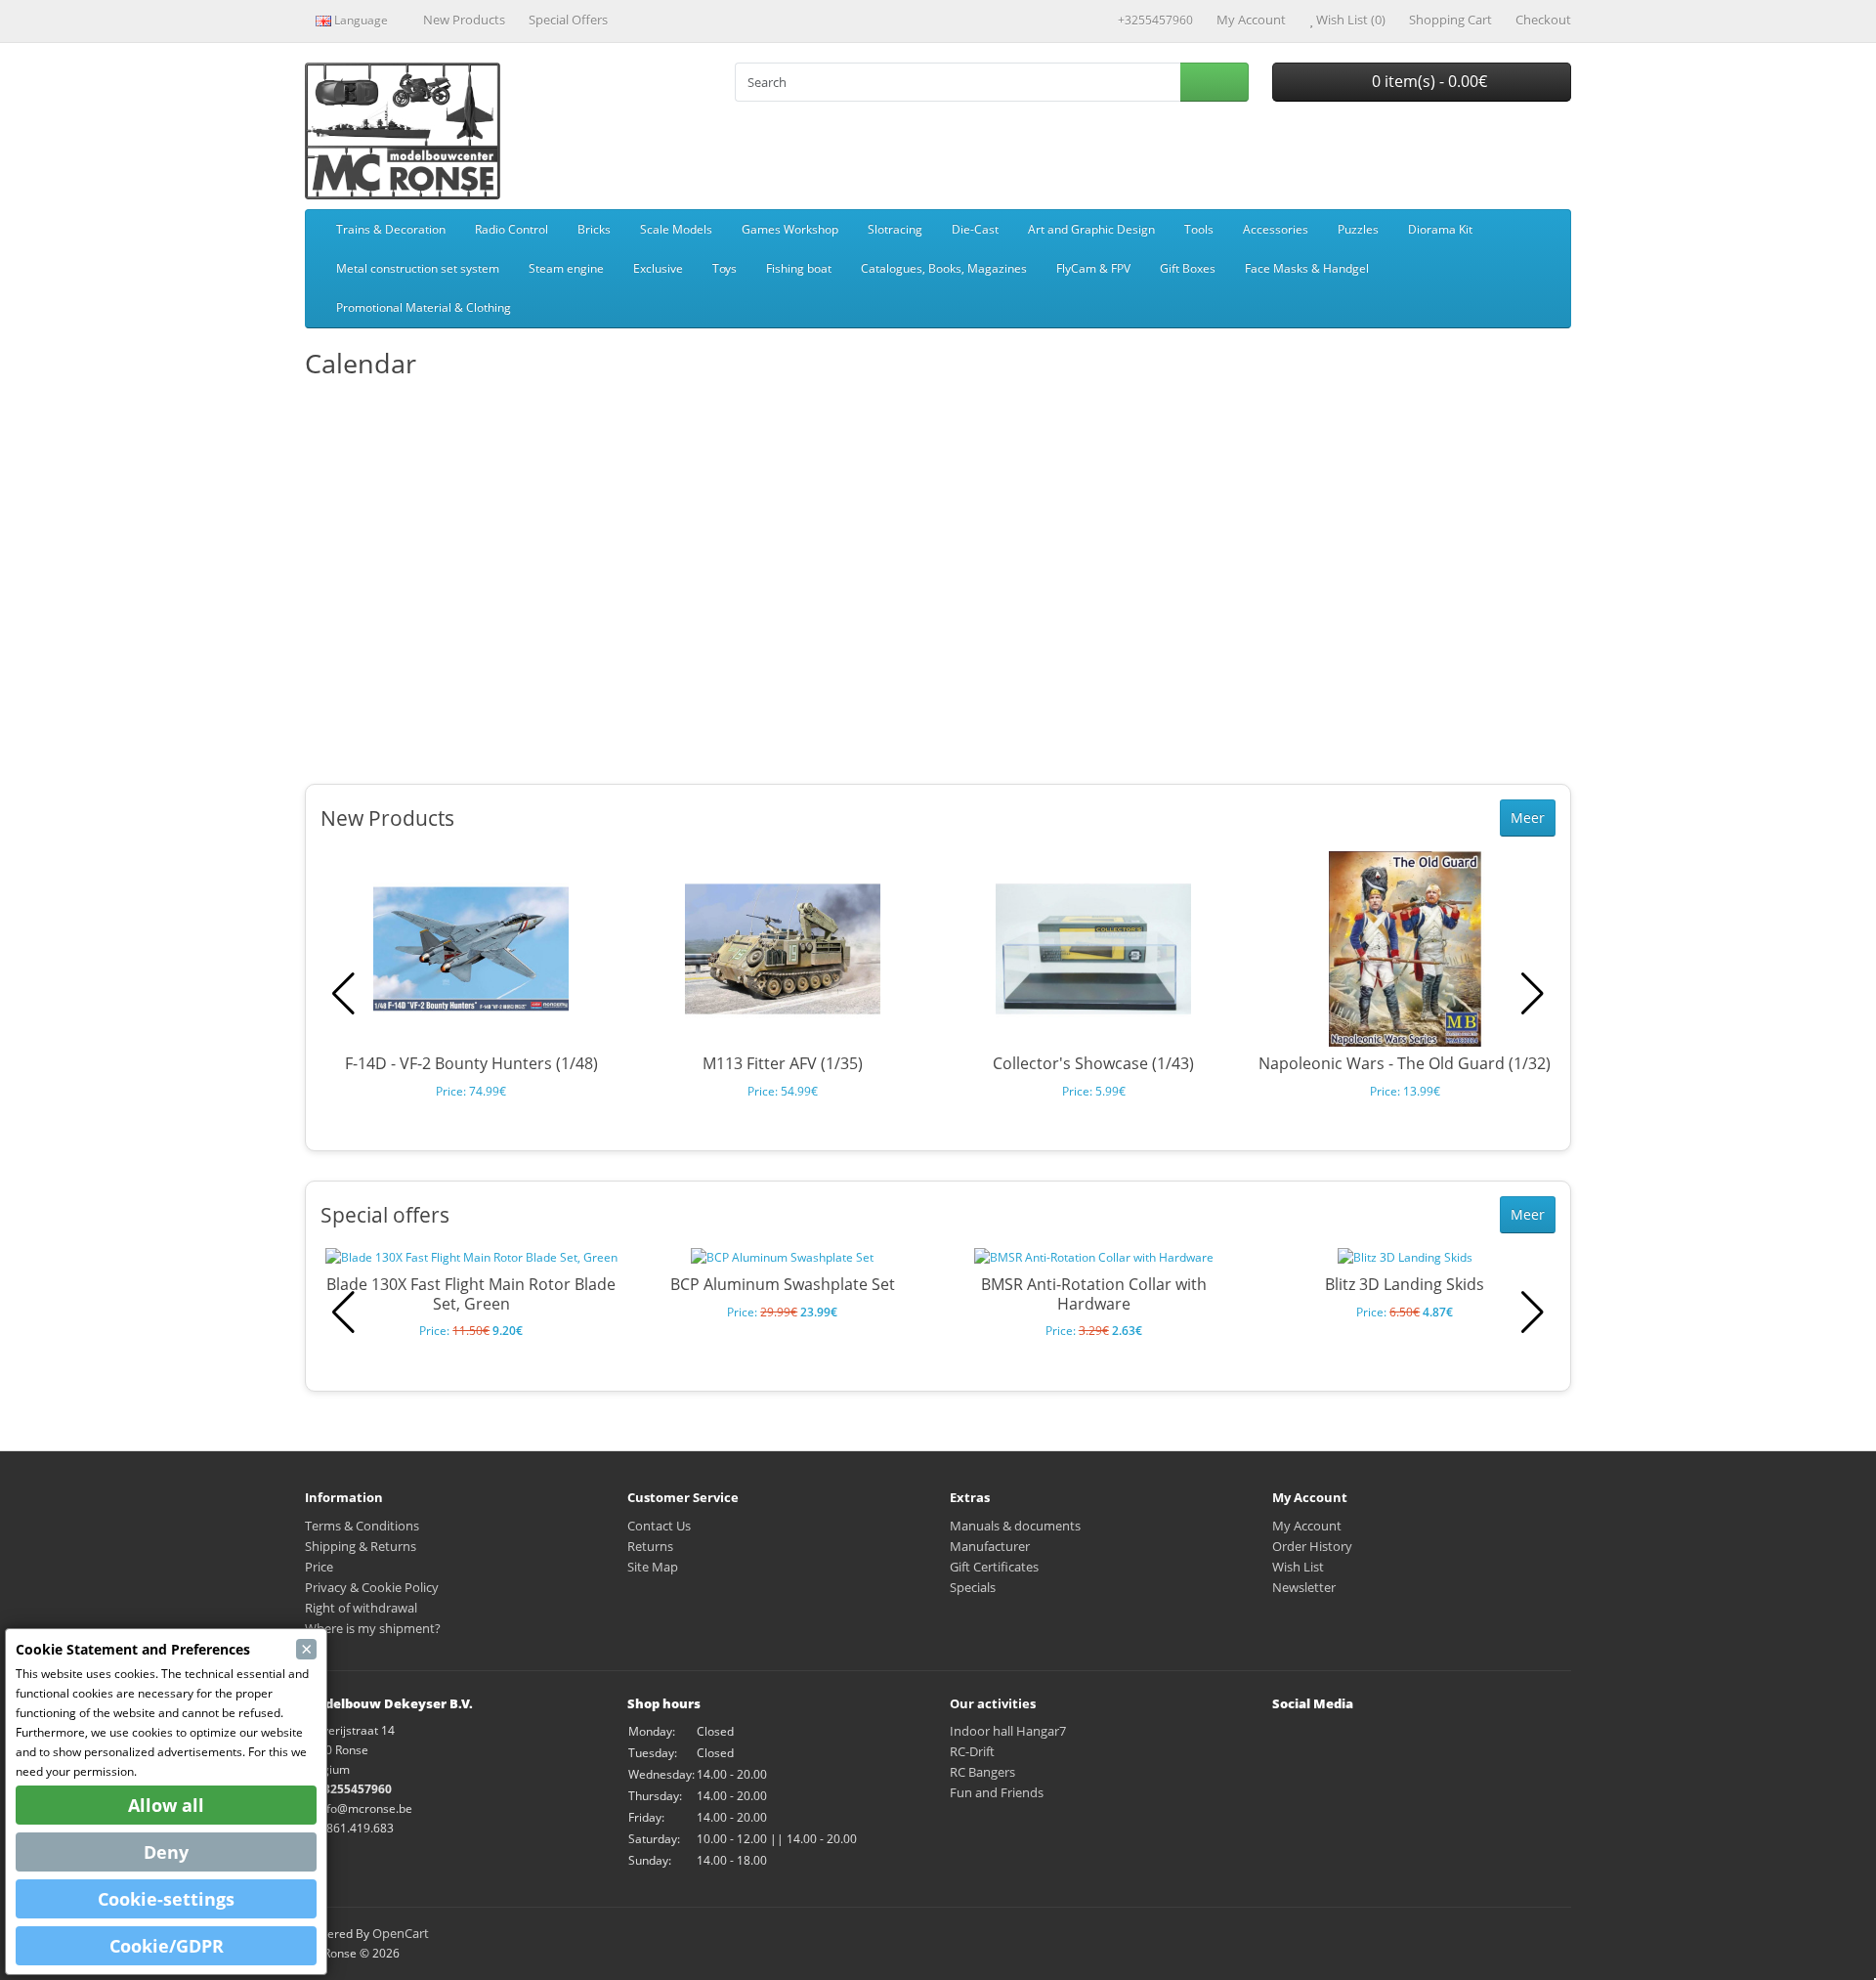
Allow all (166, 1805)
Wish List (1298, 1567)
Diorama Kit (1440, 229)
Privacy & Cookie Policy (372, 1587)
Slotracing (895, 229)
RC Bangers (982, 1772)
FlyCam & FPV (1093, 268)
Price (319, 1567)
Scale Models (676, 229)
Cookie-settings (166, 1899)
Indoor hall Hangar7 (1008, 1731)
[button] (1533, 994)
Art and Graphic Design (1091, 229)
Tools (1199, 229)
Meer (1528, 818)
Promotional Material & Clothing (424, 307)
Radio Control (512, 229)
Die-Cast (975, 229)
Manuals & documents (1015, 1526)
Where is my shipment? (373, 1628)
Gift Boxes (1188, 268)
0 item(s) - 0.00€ (1428, 81)
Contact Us (659, 1526)
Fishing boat (799, 268)
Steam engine (566, 268)
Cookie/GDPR (167, 1946)
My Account (1307, 1526)
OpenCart (401, 1933)
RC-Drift (972, 1751)
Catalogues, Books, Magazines (944, 268)
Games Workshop (790, 229)
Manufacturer (990, 1546)
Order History (1312, 1546)
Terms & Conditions (362, 1526)
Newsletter (1304, 1587)
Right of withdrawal (361, 1608)
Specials (973, 1587)
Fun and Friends (997, 1792)
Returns (650, 1546)
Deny (166, 1852)
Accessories (1276, 229)
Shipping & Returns (361, 1546)
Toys (725, 268)
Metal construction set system (418, 268)
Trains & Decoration (391, 229)
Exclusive (658, 268)
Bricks (594, 229)
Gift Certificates (994, 1567)
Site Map (653, 1567)
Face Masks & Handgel (1307, 268)
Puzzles (1358, 229)
